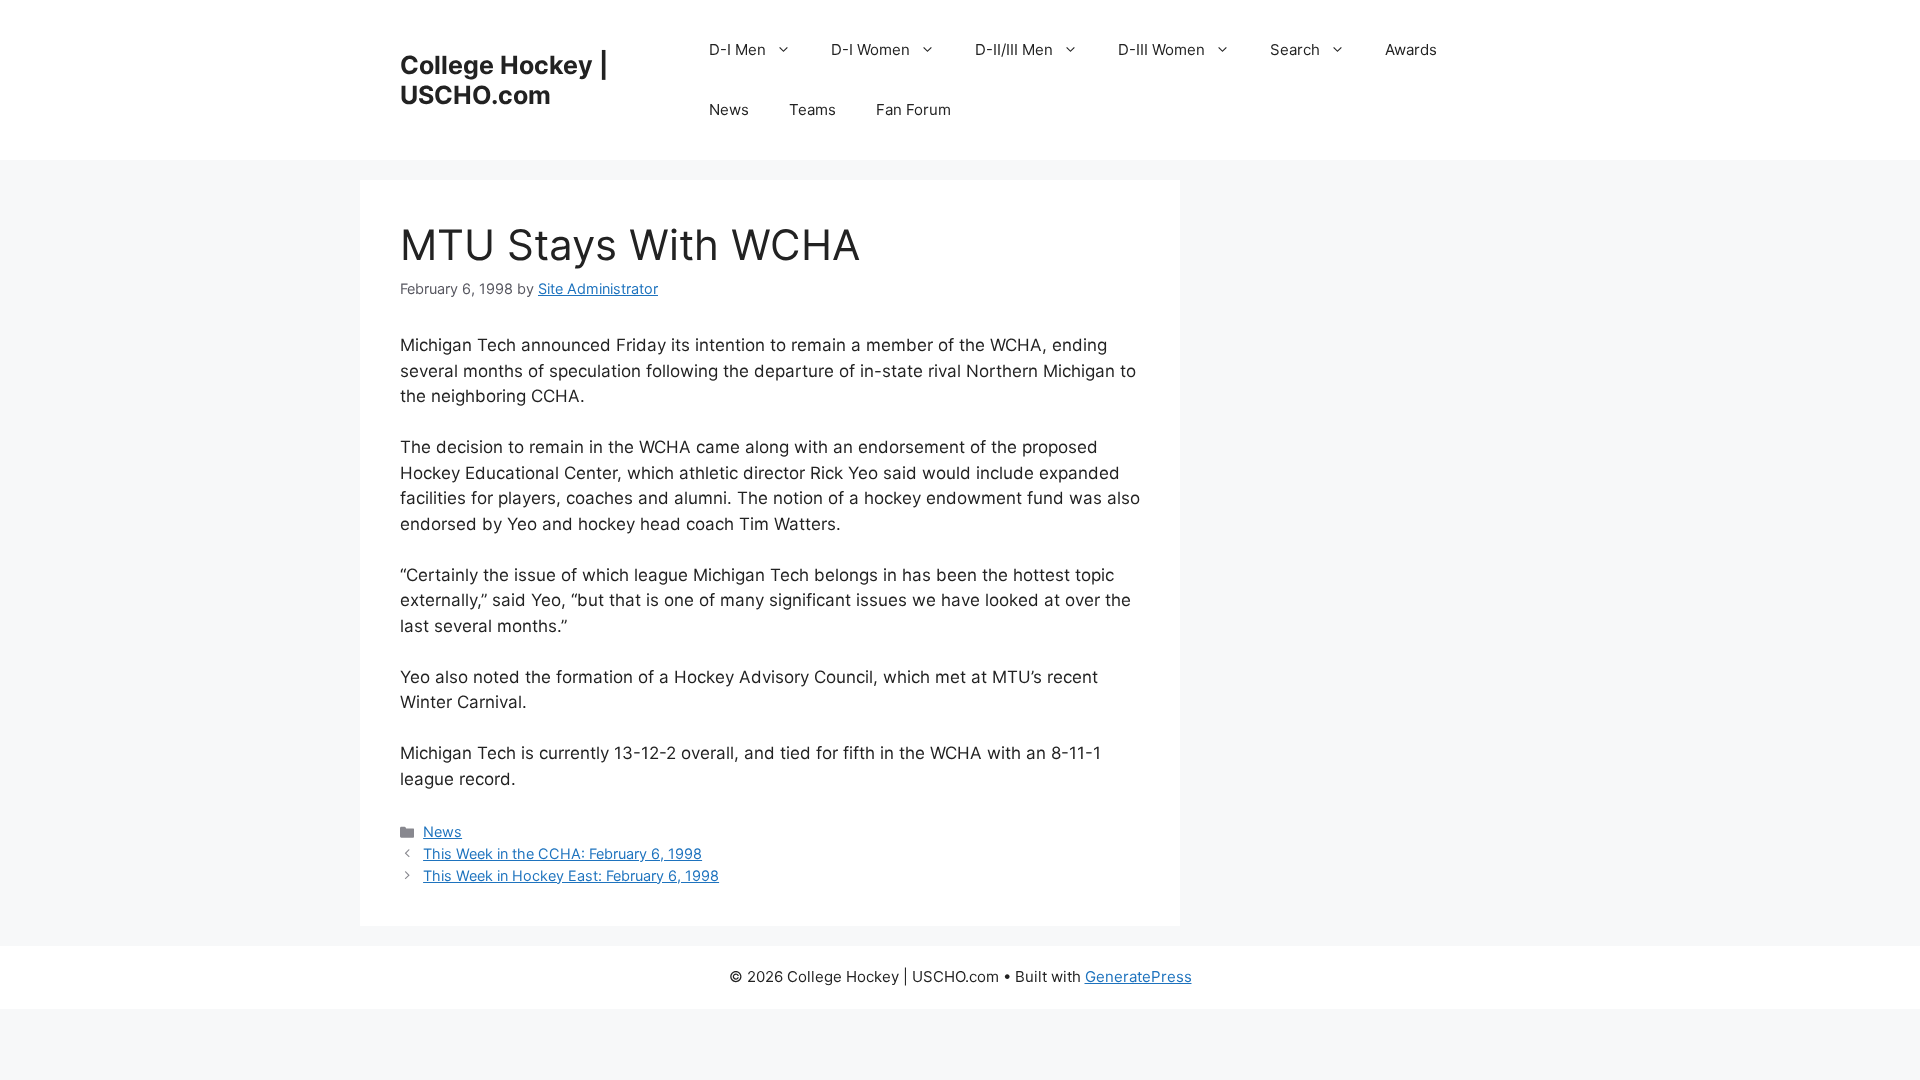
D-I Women (870, 49)
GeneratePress (1138, 976)
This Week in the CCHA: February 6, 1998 (562, 853)
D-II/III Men (1014, 49)
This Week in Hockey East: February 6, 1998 (571, 875)
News (729, 109)
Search (1295, 49)
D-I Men (737, 49)
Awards (1411, 49)
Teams (812, 109)
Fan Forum (913, 109)
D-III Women (1161, 49)
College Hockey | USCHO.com (504, 80)
